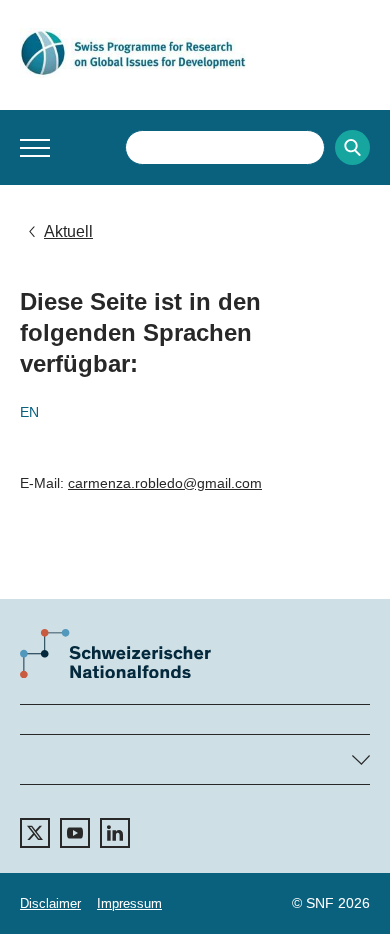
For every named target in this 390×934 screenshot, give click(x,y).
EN (29, 412)
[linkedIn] (115, 833)
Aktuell (68, 231)
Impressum (129, 903)
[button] (35, 148)
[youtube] (75, 833)
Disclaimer (50, 903)
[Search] (352, 147)
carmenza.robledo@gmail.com (165, 483)
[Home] (195, 53)
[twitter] (35, 833)
